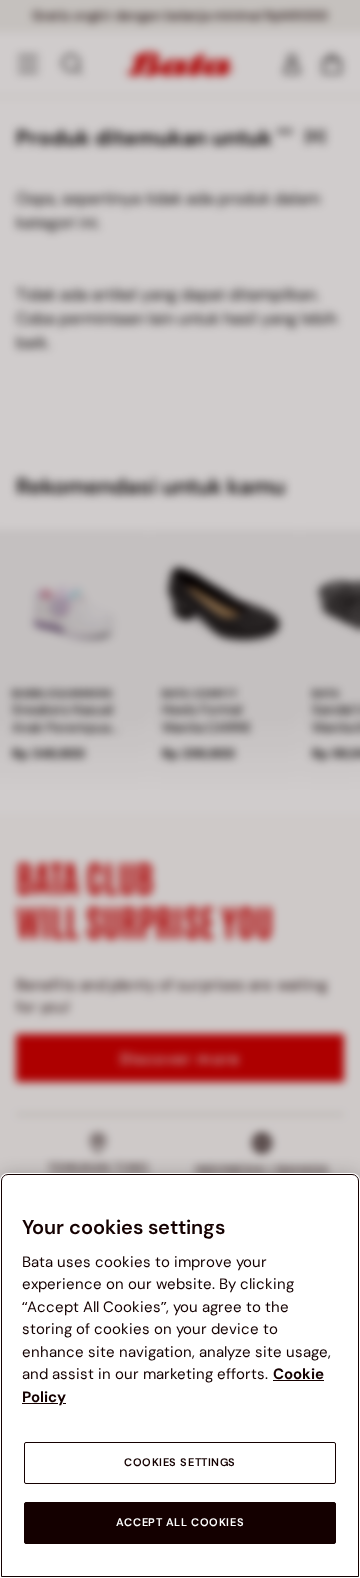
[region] (180, 1375)
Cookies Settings (180, 1462)
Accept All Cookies (180, 1522)
